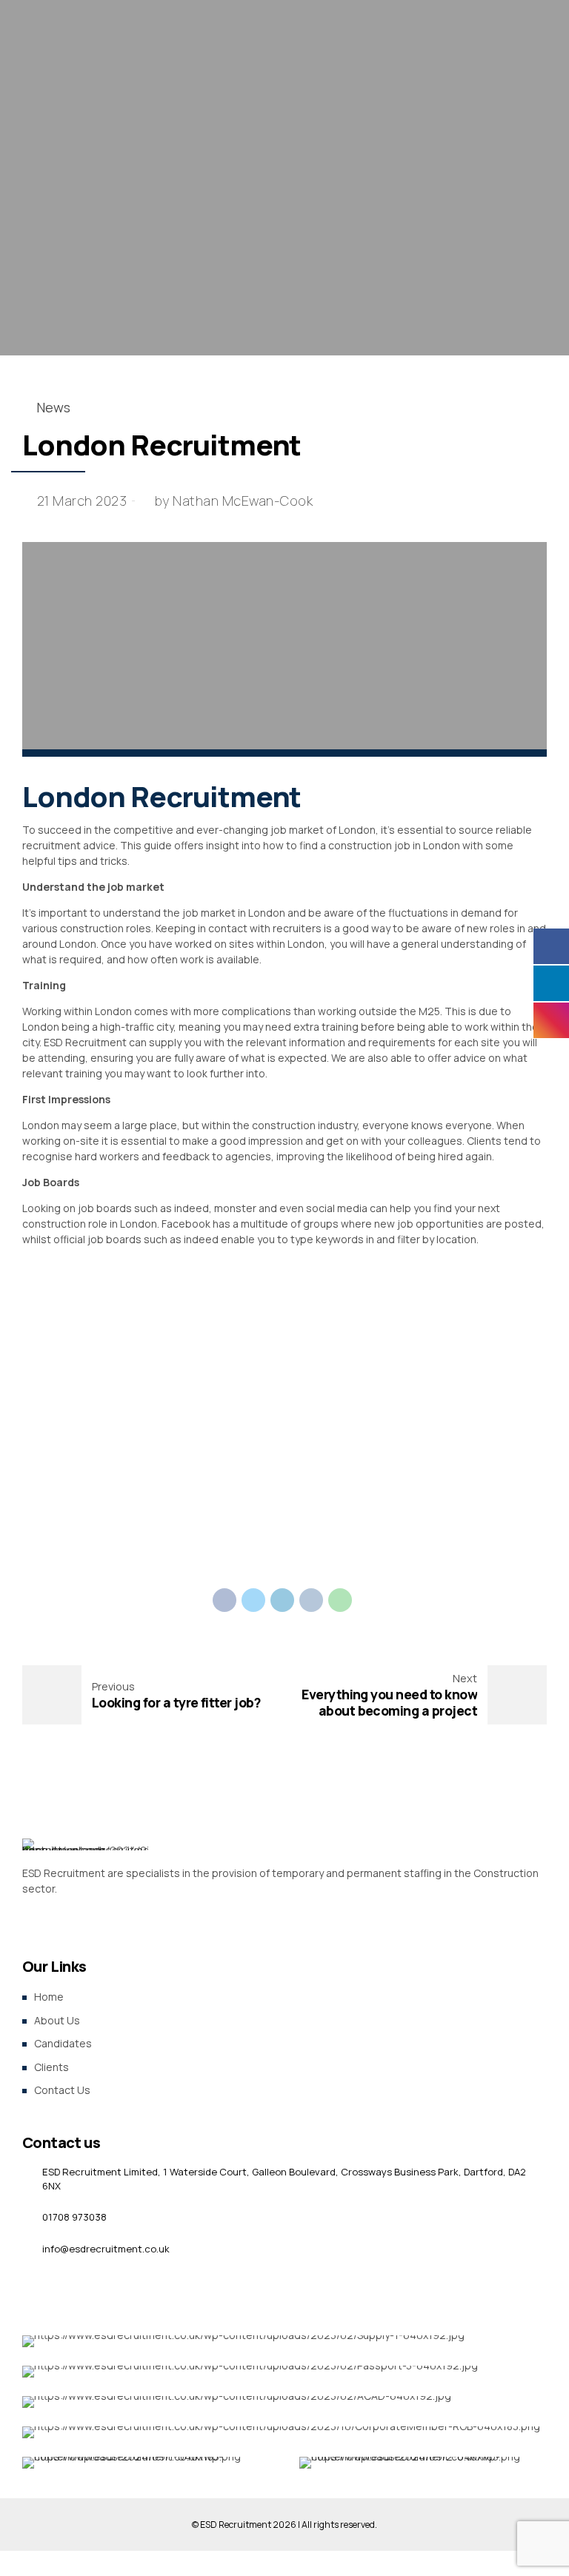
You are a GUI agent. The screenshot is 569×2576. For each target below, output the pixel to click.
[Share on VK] (311, 1600)
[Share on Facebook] (224, 1600)
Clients (51, 2067)
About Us (57, 2020)
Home (49, 1997)
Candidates (63, 2043)
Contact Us (62, 2090)
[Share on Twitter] (253, 1600)
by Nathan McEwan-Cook (234, 501)
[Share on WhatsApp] (340, 1600)
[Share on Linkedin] (282, 1600)
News (53, 407)
